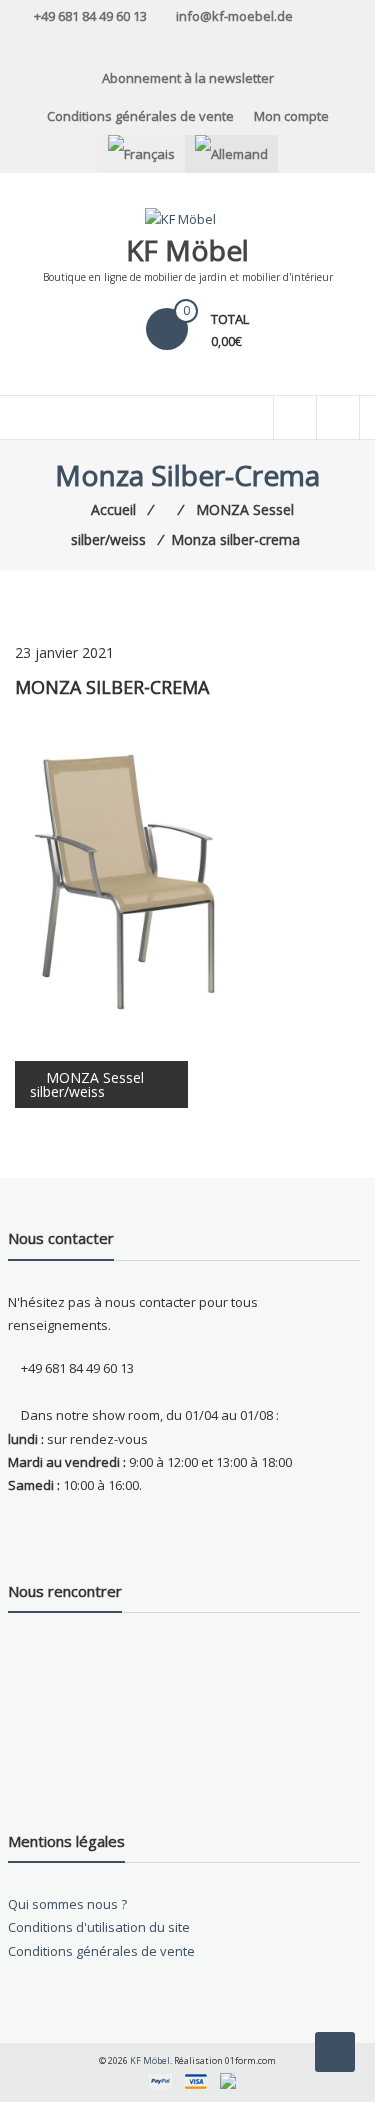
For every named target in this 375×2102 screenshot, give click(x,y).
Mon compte (291, 116)
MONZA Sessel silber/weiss (87, 1084)
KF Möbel (187, 250)
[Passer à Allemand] (231, 154)
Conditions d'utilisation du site (99, 1927)
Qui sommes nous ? (67, 1904)
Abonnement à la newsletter (188, 78)
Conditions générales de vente (140, 116)
